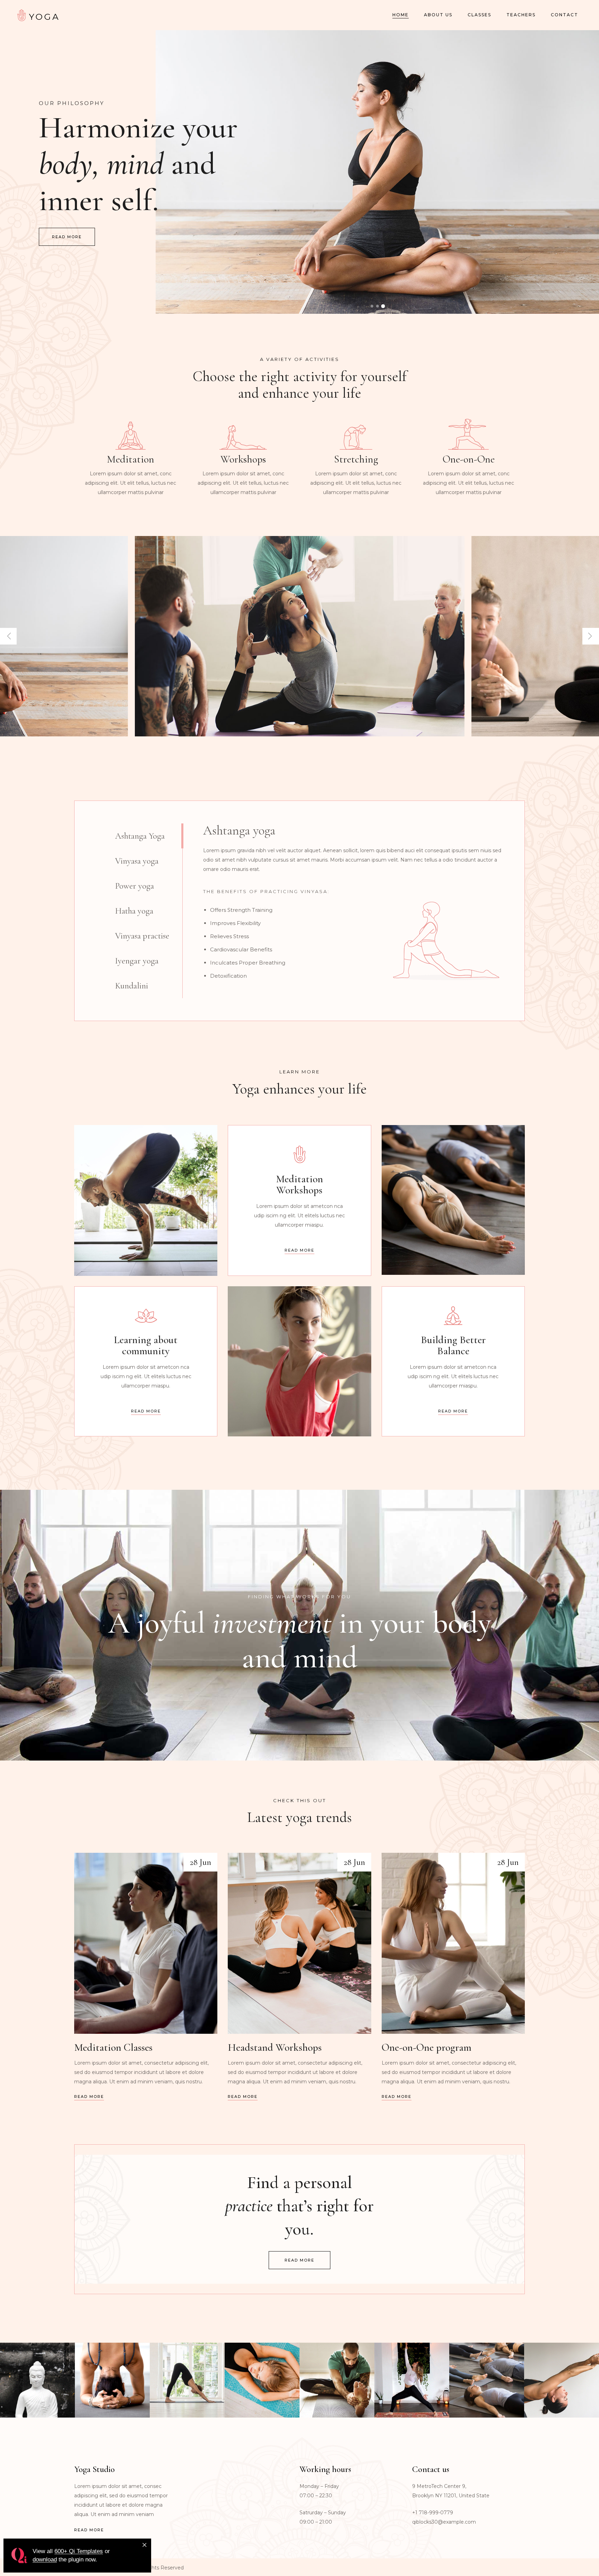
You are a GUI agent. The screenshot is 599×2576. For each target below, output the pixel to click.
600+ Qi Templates (79, 2551)
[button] (372, 306)
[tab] (149, 836)
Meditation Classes (115, 2047)
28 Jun (200, 1862)
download (45, 2560)
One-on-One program (427, 2047)
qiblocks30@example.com (444, 2522)
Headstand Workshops (275, 2047)
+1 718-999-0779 (433, 2513)
